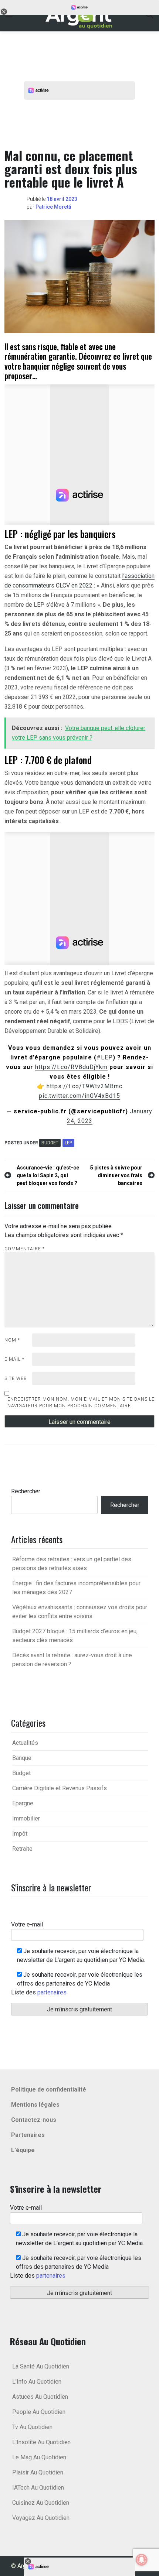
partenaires (52, 1992)
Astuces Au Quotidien (40, 2397)
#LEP (105, 1057)
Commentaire (25, 1249)
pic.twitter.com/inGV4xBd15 (79, 1096)
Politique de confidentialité (49, 2089)
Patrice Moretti (53, 207)
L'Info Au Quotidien (37, 2382)
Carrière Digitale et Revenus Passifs (60, 1788)
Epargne (23, 1803)
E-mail (14, 1359)
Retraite (22, 1849)
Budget (50, 1143)
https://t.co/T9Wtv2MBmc (84, 1086)
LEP (68, 1143)
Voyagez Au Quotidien (41, 2518)
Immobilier (26, 1818)
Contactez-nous (34, 2120)
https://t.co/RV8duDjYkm (71, 1067)
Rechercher (26, 1491)
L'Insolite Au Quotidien (41, 2442)
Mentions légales (35, 2105)
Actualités (25, 1743)
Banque (22, 1758)
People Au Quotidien (39, 2412)
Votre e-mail (27, 1924)
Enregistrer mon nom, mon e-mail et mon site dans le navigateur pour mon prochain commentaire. (81, 1402)
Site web (16, 1378)
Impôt (20, 1834)
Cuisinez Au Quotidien (41, 2503)
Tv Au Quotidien (32, 2427)
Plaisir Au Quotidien (38, 2472)
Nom (12, 1340)
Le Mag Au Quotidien (39, 2457)
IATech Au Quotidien (38, 2488)
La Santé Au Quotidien (41, 2366)
